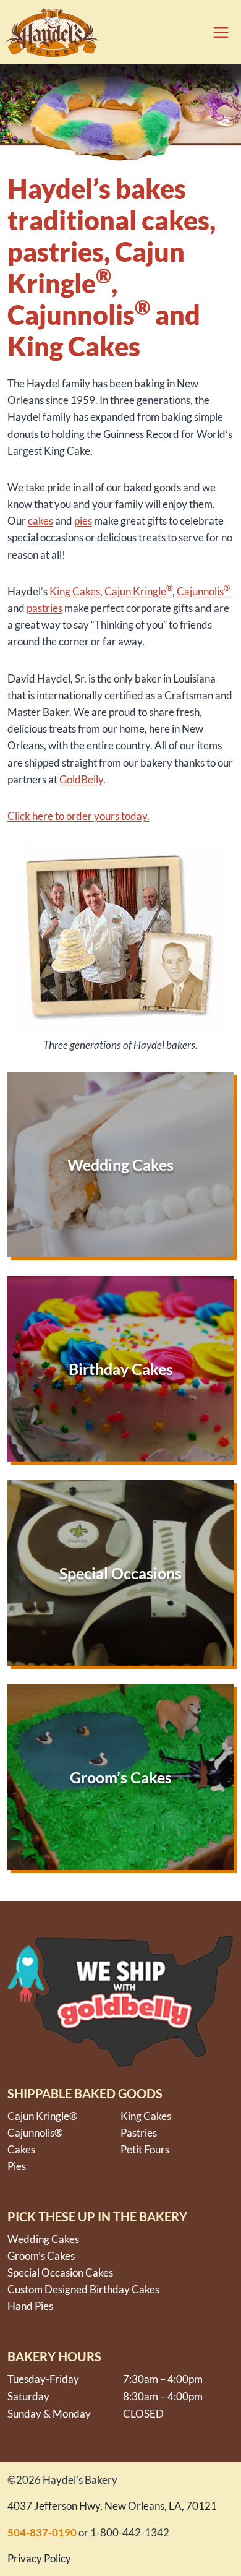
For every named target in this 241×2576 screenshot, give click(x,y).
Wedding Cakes (43, 2239)
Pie (15, 2166)
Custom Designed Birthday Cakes (83, 2289)
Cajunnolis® (35, 2133)
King (61, 591)
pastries (44, 608)
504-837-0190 (42, 2532)
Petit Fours (145, 2149)
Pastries (139, 2133)
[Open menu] (217, 32)
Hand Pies (30, 2306)
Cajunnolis (203, 591)
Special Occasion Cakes (60, 2272)
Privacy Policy (39, 2558)
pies (83, 521)
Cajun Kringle (138, 591)
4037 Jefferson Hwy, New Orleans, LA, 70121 (112, 2506)
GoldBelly (81, 779)
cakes (40, 521)
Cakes (86, 591)
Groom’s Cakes (41, 2256)
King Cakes (146, 2116)
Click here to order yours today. (78, 816)
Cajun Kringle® (43, 2116)
